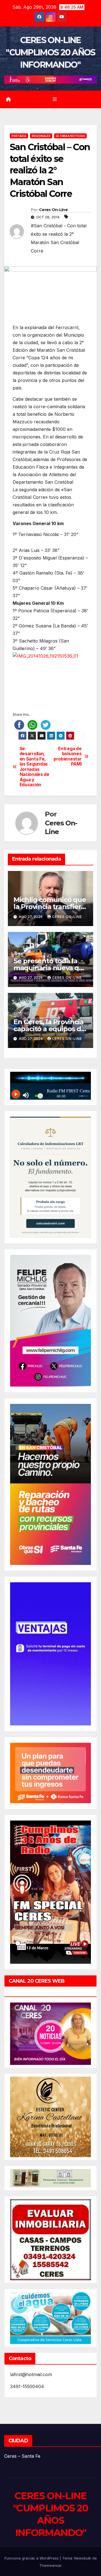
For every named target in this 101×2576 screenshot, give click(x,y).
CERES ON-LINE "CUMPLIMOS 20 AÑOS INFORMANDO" (50, 52)
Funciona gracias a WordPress (32, 2558)
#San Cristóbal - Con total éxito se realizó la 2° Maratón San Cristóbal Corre (59, 238)
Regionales (41, 136)
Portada (19, 136)
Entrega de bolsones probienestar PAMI (67, 756)
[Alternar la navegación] (55, 99)
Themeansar (50, 2565)
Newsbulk (83, 2558)
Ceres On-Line (53, 210)
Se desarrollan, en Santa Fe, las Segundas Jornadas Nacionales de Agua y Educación (35, 767)
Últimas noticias (70, 136)
